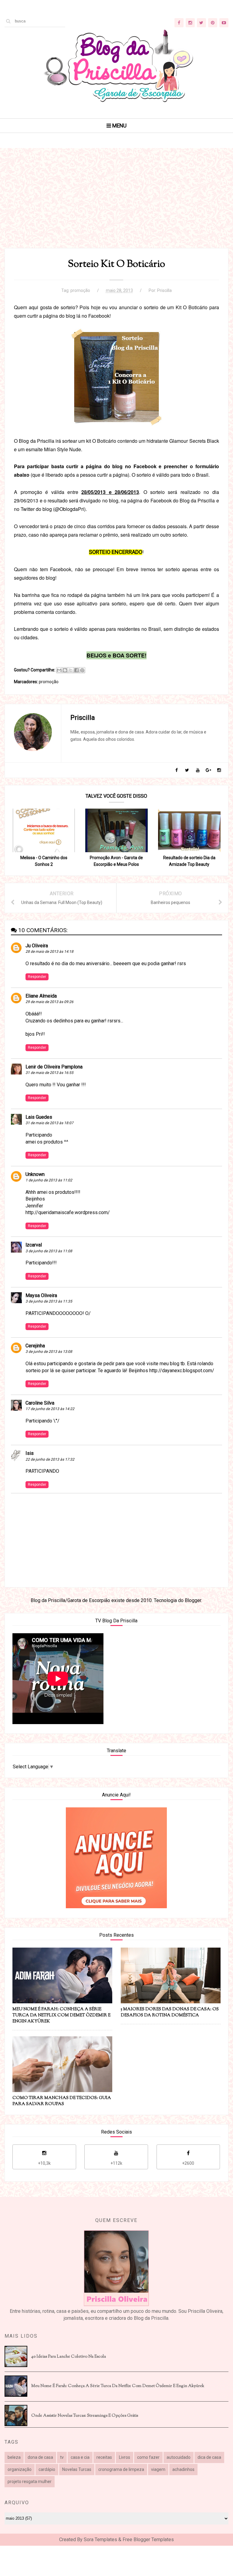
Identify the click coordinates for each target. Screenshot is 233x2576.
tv (62, 2457)
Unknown (35, 1174)
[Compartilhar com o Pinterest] (82, 670)
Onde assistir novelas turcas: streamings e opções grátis (85, 2416)
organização (20, 2469)
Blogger (193, 1600)
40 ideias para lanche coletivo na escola (69, 2357)
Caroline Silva (40, 1403)
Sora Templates (100, 2540)
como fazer (148, 2457)
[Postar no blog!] (65, 670)
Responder (37, 977)
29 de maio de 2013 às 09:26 (49, 1002)
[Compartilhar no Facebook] (76, 670)
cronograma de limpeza (121, 2469)
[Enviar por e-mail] (59, 670)
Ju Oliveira (37, 946)
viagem (158, 2469)
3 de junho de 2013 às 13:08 (49, 1352)
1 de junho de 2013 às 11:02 (49, 1180)
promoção (80, 290)
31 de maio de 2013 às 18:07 (49, 1123)
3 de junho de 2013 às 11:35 (49, 1301)
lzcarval (34, 1245)
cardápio (47, 2469)
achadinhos (183, 2469)
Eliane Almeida (41, 996)
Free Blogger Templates (148, 2540)
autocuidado (179, 2457)
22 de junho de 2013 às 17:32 (50, 1459)
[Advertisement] (116, 206)
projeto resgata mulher (30, 2482)
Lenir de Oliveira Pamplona (54, 1067)
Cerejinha (35, 1346)
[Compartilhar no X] (71, 670)
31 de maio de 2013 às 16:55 (49, 1073)
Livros (125, 2457)
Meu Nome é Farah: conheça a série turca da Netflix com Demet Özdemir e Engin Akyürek (118, 2386)
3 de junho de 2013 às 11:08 (49, 1251)
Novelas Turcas (77, 2469)
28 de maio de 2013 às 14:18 (49, 952)
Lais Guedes (39, 1117)
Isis (30, 1453)
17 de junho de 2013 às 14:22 (50, 1409)
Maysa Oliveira (41, 1295)
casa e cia (80, 2457)
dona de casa (40, 2457)
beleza (14, 2457)
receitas (104, 2457)
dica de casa (209, 2457)
